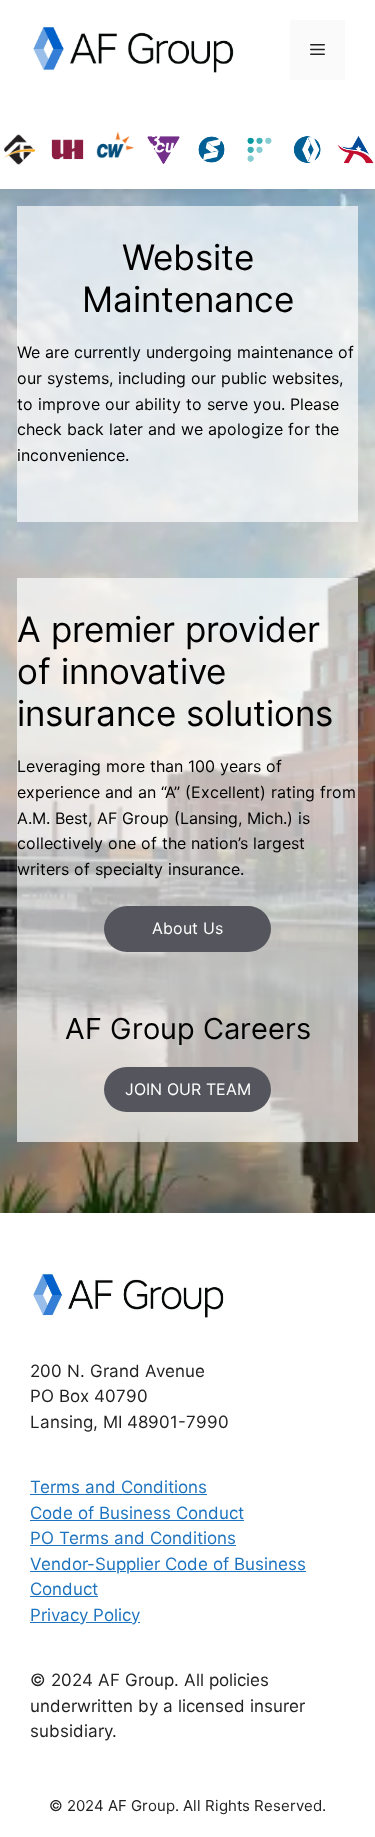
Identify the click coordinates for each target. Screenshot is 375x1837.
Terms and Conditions (118, 1487)
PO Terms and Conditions (133, 1538)
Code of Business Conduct (137, 1513)
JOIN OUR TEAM (188, 1089)
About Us (187, 928)
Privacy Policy (85, 1615)
